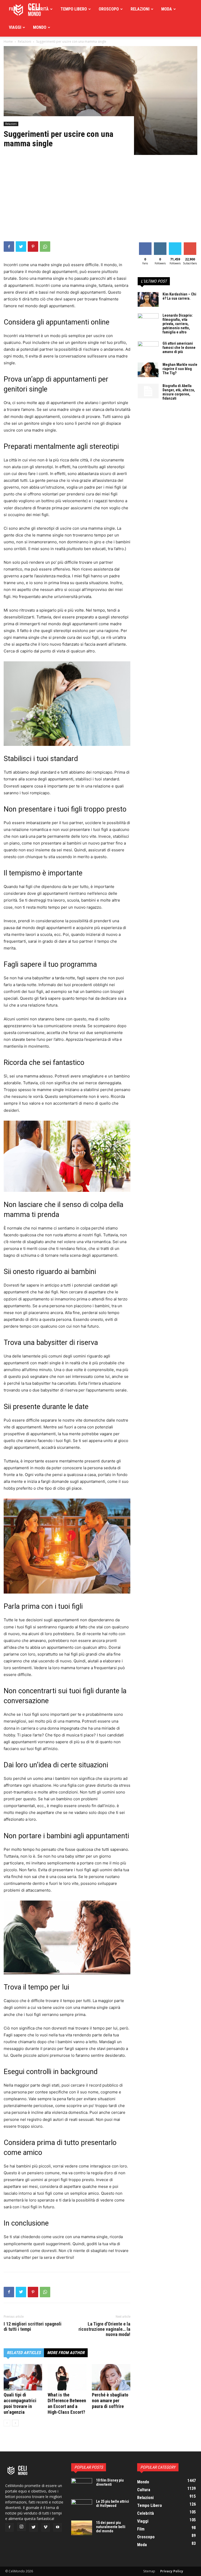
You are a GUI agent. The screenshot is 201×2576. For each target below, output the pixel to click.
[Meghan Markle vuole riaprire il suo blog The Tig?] (148, 370)
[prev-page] (7, 2423)
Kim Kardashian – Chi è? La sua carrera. (179, 296)
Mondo (40, 27)
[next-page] (15, 2423)
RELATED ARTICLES (24, 2353)
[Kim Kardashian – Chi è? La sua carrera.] (148, 299)
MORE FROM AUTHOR (66, 2353)
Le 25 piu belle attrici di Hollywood (113, 2504)
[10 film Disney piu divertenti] (82, 2485)
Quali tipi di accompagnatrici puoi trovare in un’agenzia (20, 2403)
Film (13, 9)
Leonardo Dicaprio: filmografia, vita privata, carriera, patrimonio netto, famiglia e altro (178, 324)
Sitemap (149, 2571)
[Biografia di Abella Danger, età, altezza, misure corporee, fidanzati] (148, 391)
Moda (167, 9)
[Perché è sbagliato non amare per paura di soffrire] (111, 2377)
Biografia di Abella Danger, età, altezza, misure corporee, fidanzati (179, 392)
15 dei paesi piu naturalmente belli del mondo (111, 2527)
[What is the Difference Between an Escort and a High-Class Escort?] (67, 2377)
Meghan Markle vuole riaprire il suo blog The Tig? (180, 369)
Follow (160, 243)
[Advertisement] (100, 202)
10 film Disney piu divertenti (110, 2482)
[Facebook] (9, 247)
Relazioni (140, 9)
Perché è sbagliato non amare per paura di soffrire (110, 2401)
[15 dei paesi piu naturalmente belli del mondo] (82, 2528)
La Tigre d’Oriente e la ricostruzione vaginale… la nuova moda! (104, 2329)
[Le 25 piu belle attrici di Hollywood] (82, 2507)
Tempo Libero (74, 9)
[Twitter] (21, 247)
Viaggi (15, 27)
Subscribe (191, 243)
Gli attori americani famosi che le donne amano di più (179, 348)
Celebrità (39, 9)
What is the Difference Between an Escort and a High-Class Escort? (67, 2403)
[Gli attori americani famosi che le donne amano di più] (148, 349)
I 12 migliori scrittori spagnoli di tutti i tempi (33, 2327)
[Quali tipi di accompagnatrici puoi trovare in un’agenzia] (23, 2377)
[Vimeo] (46, 2527)
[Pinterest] (33, 247)
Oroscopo (109, 9)
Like (145, 243)
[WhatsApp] (45, 247)
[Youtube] (58, 2527)
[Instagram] (21, 2527)
